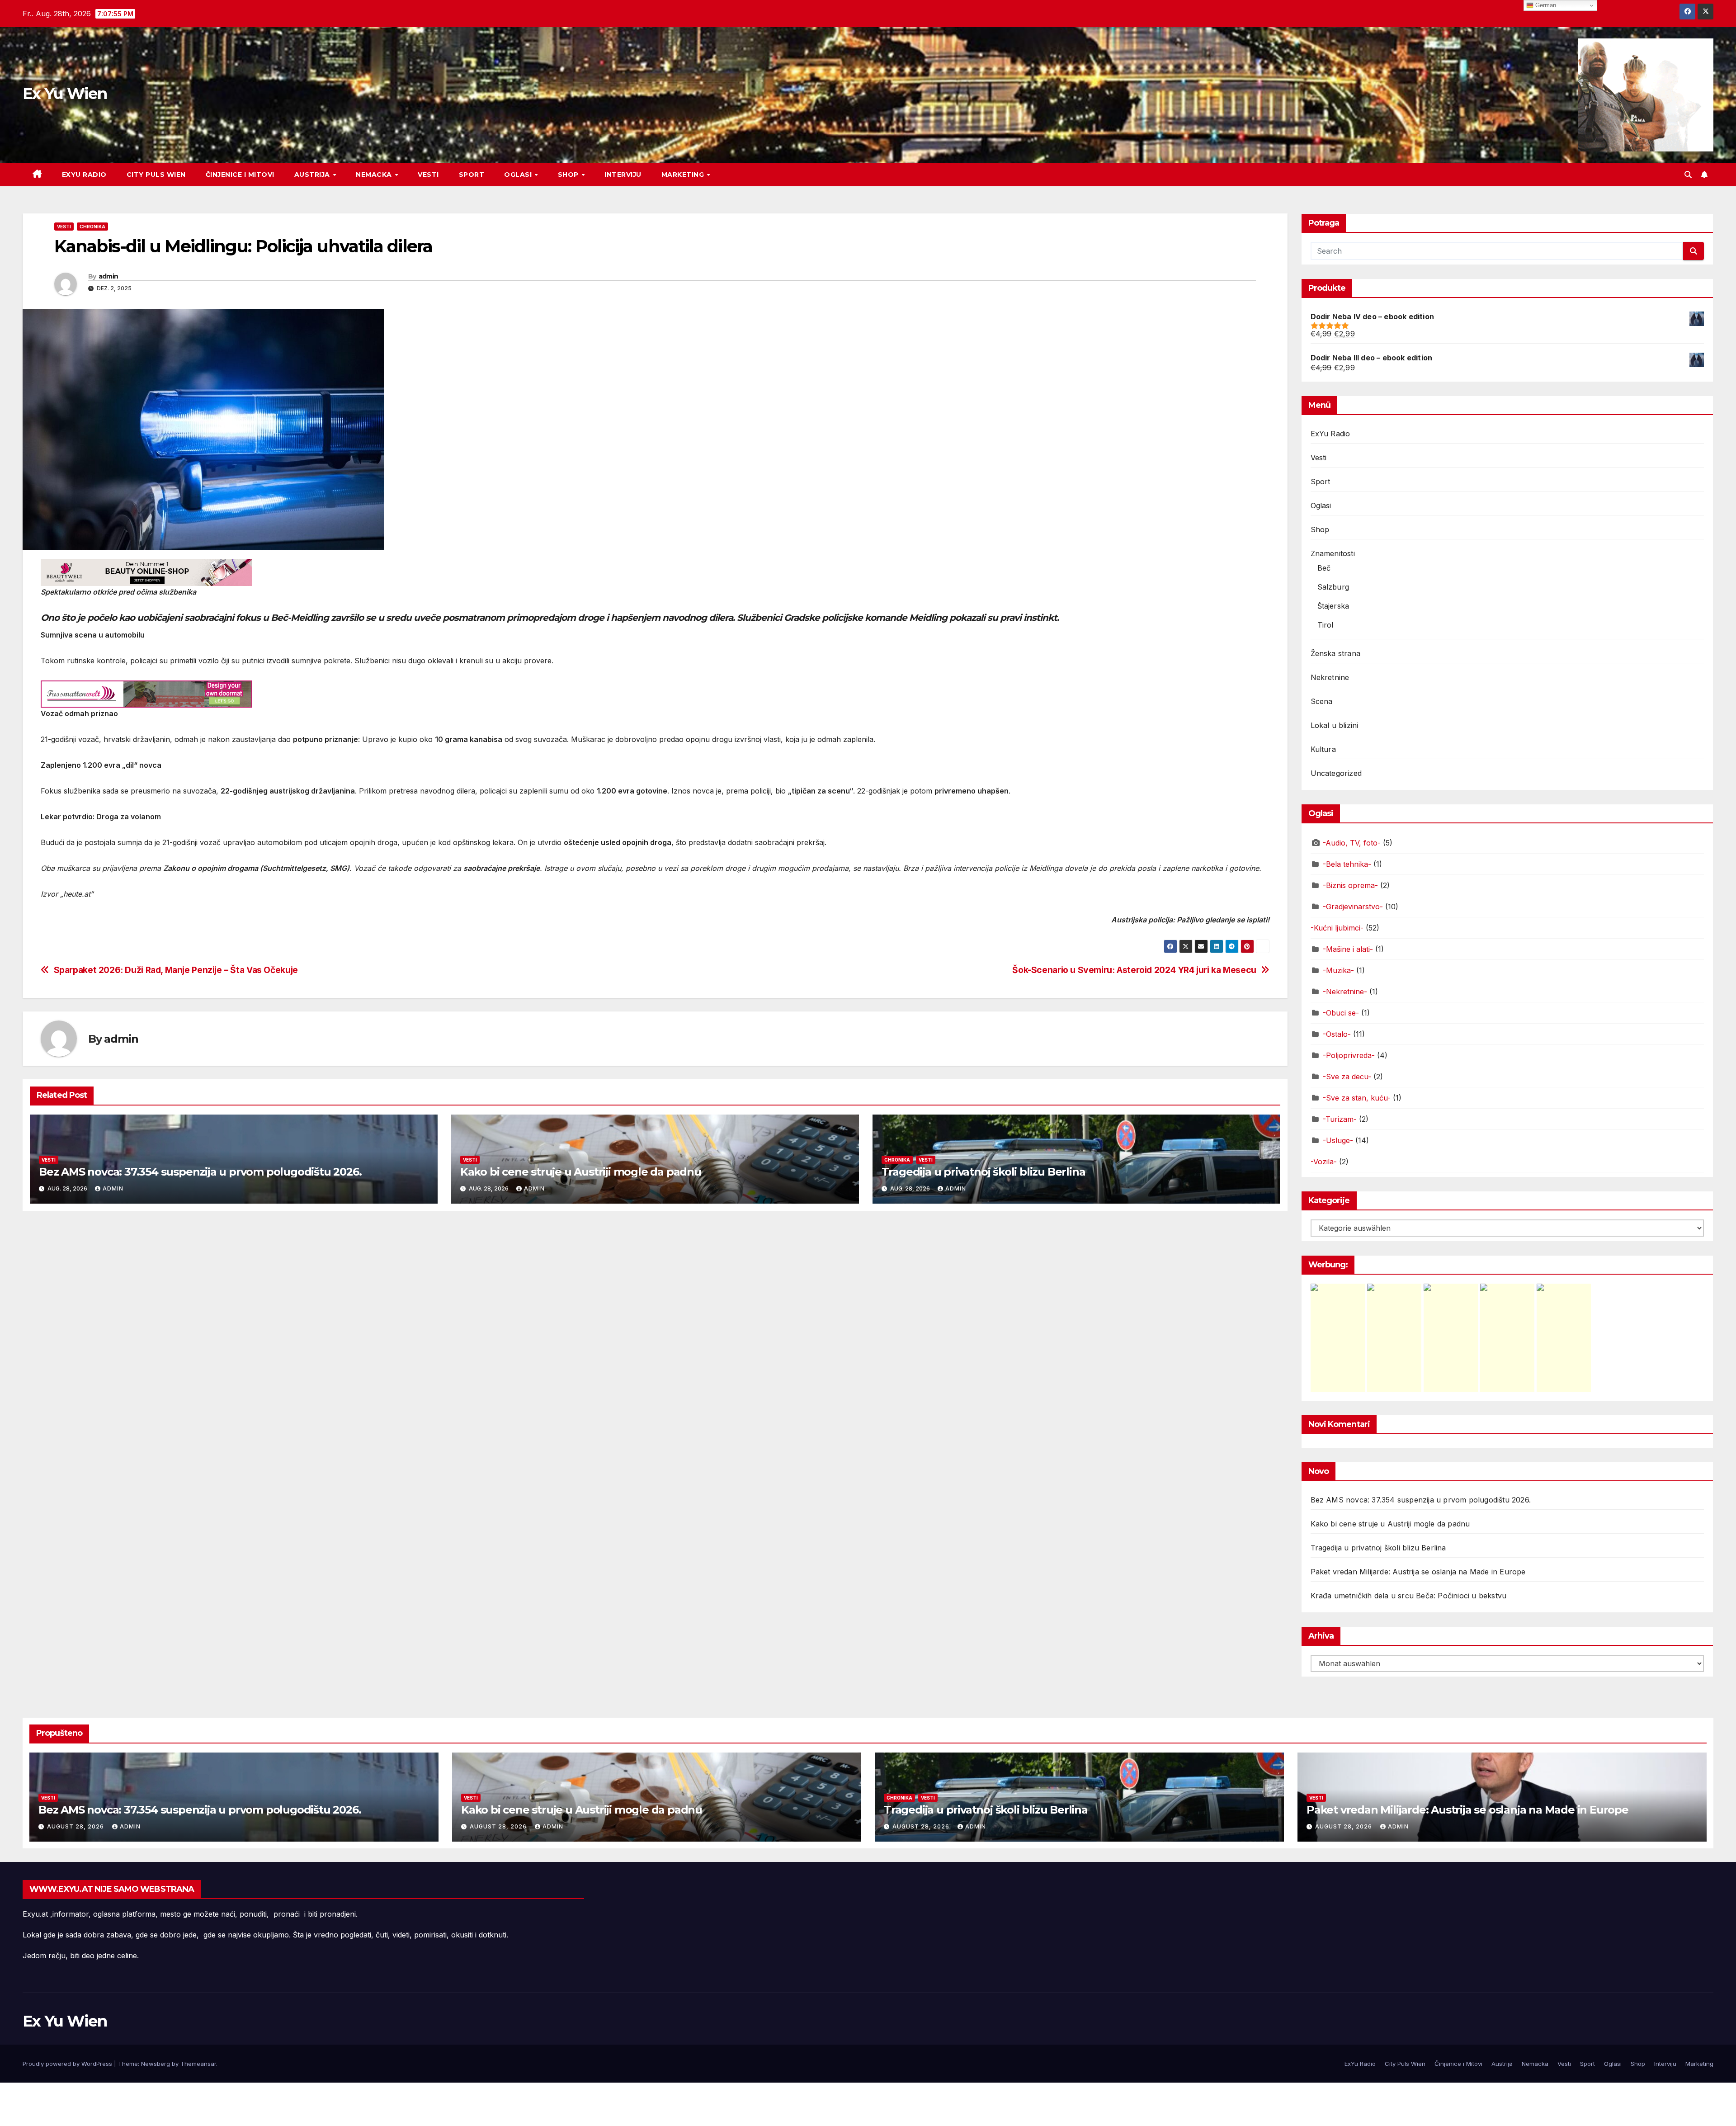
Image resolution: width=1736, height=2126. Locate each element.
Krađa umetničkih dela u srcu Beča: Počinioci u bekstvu (1409, 1596)
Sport (472, 175)
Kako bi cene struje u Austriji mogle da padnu (581, 1172)
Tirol (1326, 625)
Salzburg (1333, 587)
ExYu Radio (84, 175)
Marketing (684, 175)
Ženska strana (1336, 653)
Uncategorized (1336, 773)
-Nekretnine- (1345, 992)
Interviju (623, 175)
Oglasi (519, 175)
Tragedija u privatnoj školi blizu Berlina (984, 1172)
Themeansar (198, 2064)
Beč (1324, 568)
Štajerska (1333, 606)
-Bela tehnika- (1347, 864)
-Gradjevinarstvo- (1353, 907)
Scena (1322, 701)
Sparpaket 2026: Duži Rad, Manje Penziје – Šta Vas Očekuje (176, 970)
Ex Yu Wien (65, 94)
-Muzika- (1338, 970)
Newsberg (156, 2064)
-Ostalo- (1337, 1034)
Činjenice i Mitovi (240, 175)
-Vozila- (1324, 1162)
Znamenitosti (1333, 553)
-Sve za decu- (1347, 1077)
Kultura (1323, 749)
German (1545, 5)
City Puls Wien (156, 175)
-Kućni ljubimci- (1337, 928)
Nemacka (375, 175)
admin (108, 276)
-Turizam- (1340, 1119)
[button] (1688, 175)
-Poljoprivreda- (1349, 1055)
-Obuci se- (1341, 1013)
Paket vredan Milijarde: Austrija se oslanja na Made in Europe (1418, 1572)
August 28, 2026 (76, 1826)
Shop (569, 175)
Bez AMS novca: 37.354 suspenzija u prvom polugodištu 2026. (200, 1172)
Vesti (428, 175)
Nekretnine (1330, 677)
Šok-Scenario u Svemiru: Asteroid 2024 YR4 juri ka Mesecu (1134, 970)
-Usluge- (1338, 1140)
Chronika (92, 227)
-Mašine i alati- (1348, 949)
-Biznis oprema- (1350, 885)
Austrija (313, 175)
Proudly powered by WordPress (68, 2064)
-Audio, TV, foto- (1352, 843)
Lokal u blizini (1335, 725)
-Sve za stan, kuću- (1357, 1098)
